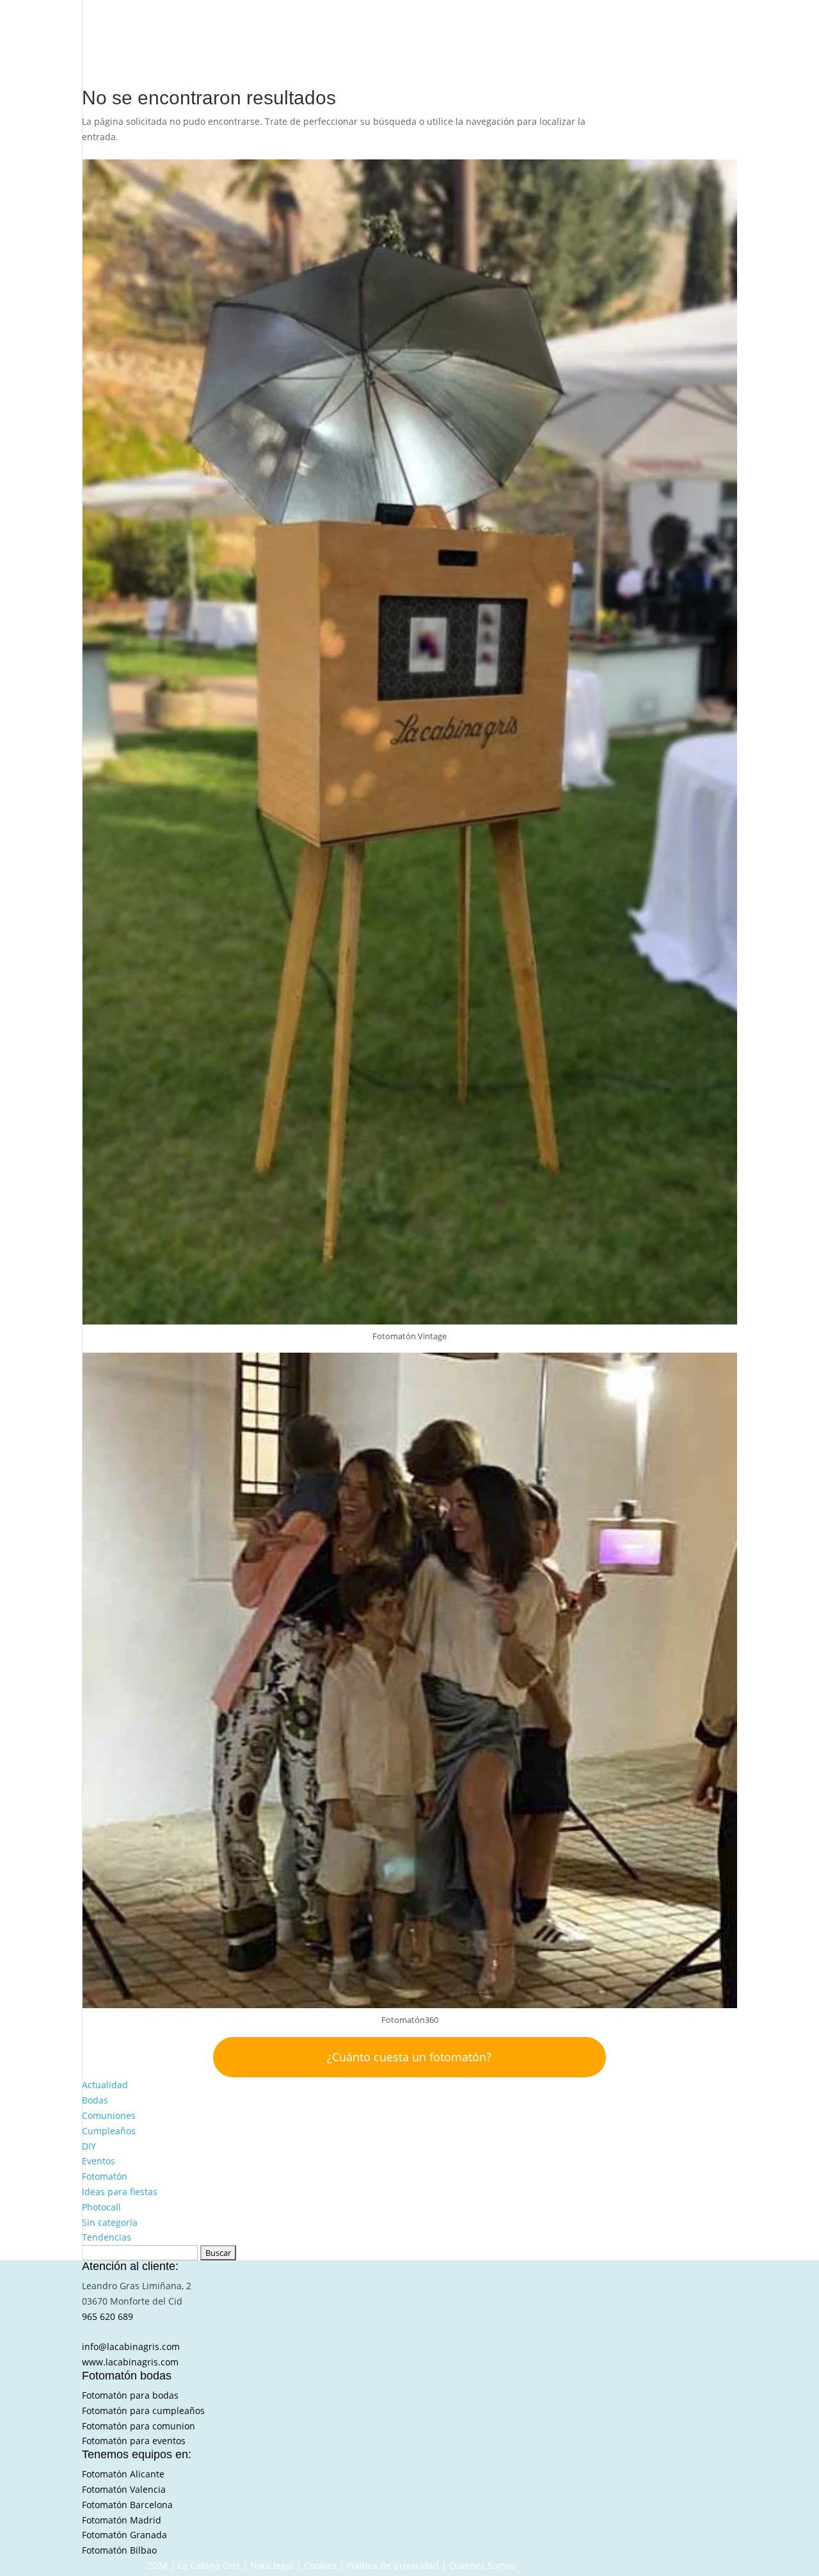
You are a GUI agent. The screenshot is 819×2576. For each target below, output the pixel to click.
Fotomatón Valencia (124, 2489)
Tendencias (107, 2237)
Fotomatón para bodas (130, 2395)
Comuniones (109, 2115)
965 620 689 (107, 2316)
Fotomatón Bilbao (119, 2550)
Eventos (99, 2161)
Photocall (101, 2207)
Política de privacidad (393, 2565)
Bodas (95, 2100)
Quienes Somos (482, 2565)
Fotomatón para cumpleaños (143, 2411)
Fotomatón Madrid (122, 2520)
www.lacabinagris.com (130, 2362)
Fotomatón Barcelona (127, 2505)
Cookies (320, 2565)
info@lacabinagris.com (131, 2347)
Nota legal (272, 2565)
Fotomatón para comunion (139, 2426)
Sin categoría (110, 2222)
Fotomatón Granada (124, 2535)
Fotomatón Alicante (123, 2474)
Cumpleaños (109, 2131)
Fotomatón (105, 2176)
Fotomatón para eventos (134, 2441)
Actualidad (105, 2085)
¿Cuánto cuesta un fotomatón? (409, 2057)
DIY (89, 2146)
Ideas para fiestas (120, 2192)
